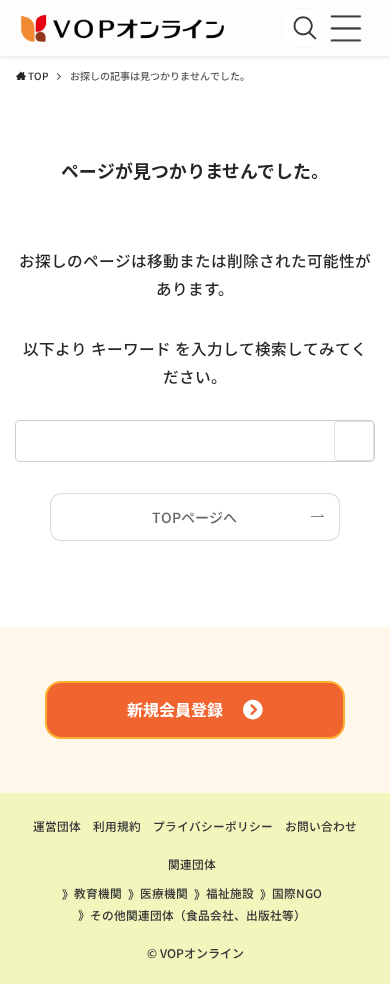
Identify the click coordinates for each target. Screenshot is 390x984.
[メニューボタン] (346, 28)
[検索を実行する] (305, 28)
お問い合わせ (321, 825)
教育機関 (98, 892)
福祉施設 (230, 892)
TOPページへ (194, 517)
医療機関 (164, 892)
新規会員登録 (175, 709)
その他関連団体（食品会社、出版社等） (198, 914)
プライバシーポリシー (213, 825)
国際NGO (297, 892)
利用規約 (117, 825)
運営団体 (57, 825)
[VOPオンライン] (124, 28)
